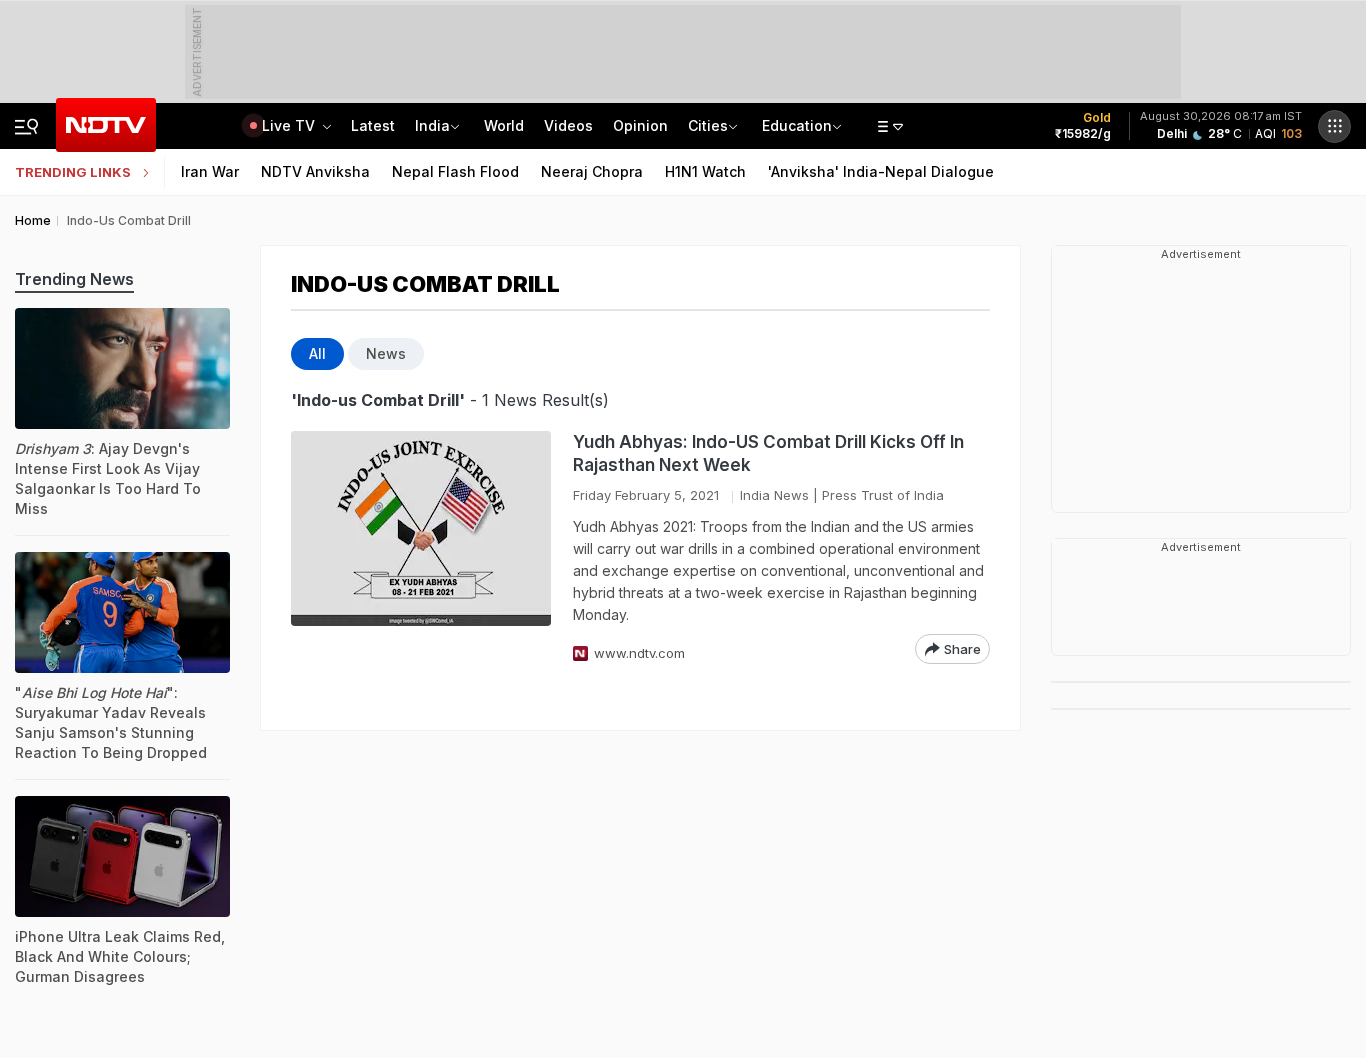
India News (774, 495)
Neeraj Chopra (592, 171)
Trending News (74, 279)
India (432, 125)
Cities (708, 125)
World (504, 125)
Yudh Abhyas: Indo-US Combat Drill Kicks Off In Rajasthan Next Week (768, 453)
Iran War (210, 171)
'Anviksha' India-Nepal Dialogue (881, 171)
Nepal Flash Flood (455, 171)
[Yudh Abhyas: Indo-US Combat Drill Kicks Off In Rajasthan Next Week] (421, 547)
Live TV (290, 125)
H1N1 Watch (705, 171)
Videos (568, 125)
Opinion (640, 125)
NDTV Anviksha (315, 171)
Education (797, 125)
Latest (373, 125)
